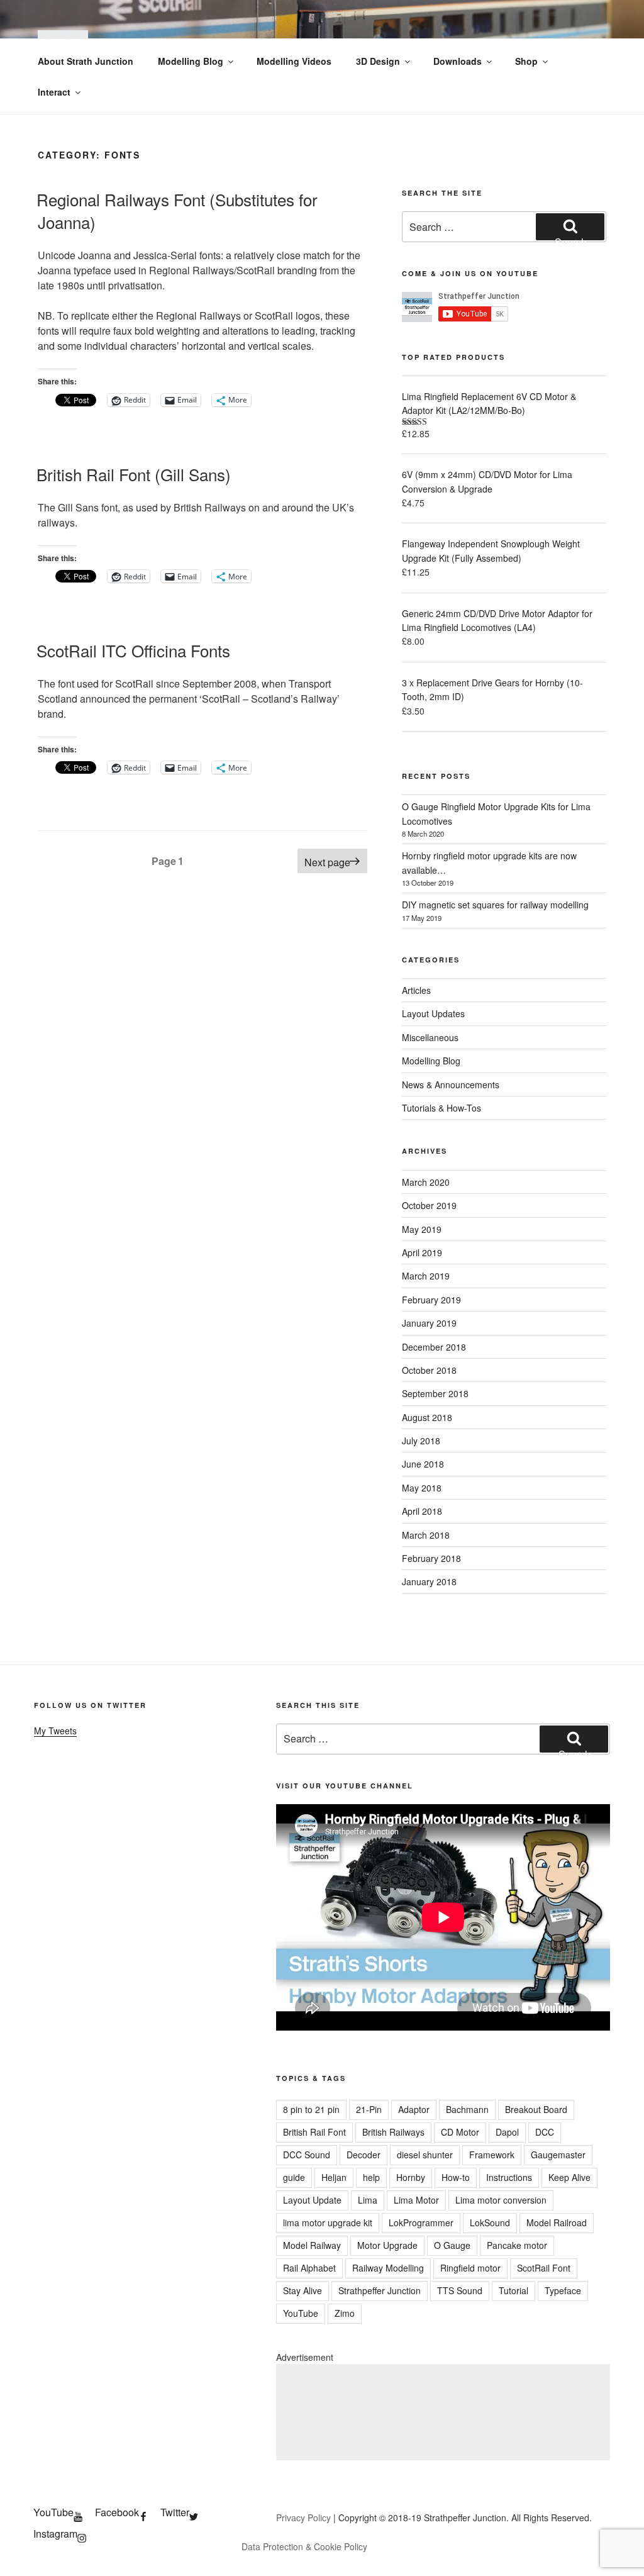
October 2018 (429, 1370)
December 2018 (434, 1347)
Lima (368, 2200)
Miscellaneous (430, 1037)
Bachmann (467, 2109)
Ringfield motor (470, 2268)
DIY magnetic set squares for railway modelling (495, 905)
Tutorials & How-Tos (441, 1108)
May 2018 (422, 1488)
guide (294, 2177)
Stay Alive (303, 2290)
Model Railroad (557, 2222)
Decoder (364, 2155)
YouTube (301, 2313)
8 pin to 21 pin (311, 2109)
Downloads (458, 61)
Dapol (507, 2132)
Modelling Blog (191, 61)
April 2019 (422, 1252)
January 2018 (429, 1581)
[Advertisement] (443, 2412)
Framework (492, 2155)
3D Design (378, 61)
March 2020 (426, 1182)
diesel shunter (425, 2155)
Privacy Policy (303, 2517)
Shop (526, 61)
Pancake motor (517, 2245)
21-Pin (369, 2109)
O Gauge (452, 2245)
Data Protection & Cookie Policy (304, 2546)
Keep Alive (569, 2177)
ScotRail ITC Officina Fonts (133, 650)
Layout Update (312, 2200)
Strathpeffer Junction (380, 2290)
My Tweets (55, 1731)
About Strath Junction (86, 61)
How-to (456, 2177)
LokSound (490, 2222)
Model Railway (312, 2245)
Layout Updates (433, 1013)
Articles (416, 990)
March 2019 (426, 1276)
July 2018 (421, 1441)
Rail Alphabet (309, 2268)
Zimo (345, 2313)
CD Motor (460, 2132)
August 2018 (427, 1417)
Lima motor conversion (501, 2200)
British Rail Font (314, 2132)
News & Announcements (451, 1084)
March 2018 (426, 1535)
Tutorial (514, 2290)
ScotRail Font (544, 2268)
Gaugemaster (558, 2155)
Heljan (334, 2177)
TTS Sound (460, 2290)
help (371, 2177)
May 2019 (422, 1229)
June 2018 (423, 1464)
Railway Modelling (388, 2268)
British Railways (393, 2132)
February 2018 (431, 1558)
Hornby (411, 2177)
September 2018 (435, 1393)
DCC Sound (307, 2155)
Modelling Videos (294, 61)
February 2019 (431, 1300)
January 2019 (429, 1323)
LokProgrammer (421, 2222)
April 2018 (422, 1511)
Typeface (563, 2290)
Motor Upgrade (387, 2245)
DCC (545, 2132)
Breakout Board (536, 2109)
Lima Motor (416, 2200)
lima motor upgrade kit (328, 2222)
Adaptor (414, 2109)
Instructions (509, 2177)
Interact (54, 92)
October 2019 (429, 1205)
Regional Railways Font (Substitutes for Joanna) (177, 210)
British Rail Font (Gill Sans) (134, 474)
